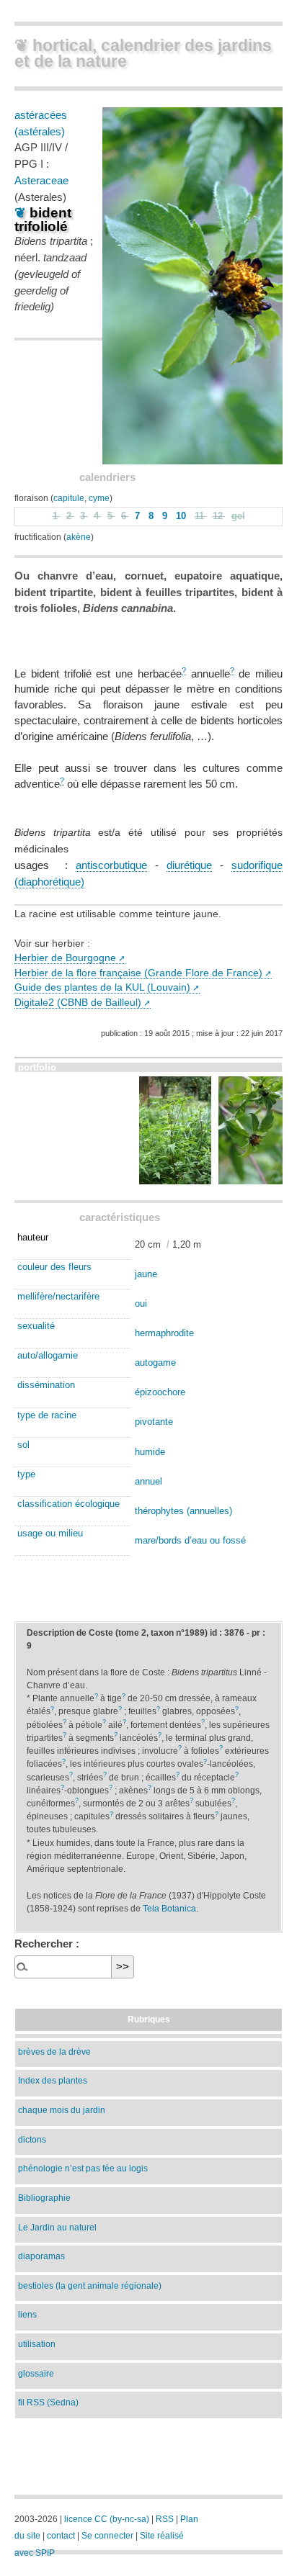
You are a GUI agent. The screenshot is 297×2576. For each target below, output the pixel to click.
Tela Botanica (169, 1909)
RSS (165, 2519)
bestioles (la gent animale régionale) (90, 2285)
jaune (146, 1274)
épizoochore (160, 1392)
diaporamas (41, 2256)
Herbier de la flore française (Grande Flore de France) (138, 973)
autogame (155, 1363)
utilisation (37, 2344)
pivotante (154, 1422)
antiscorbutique (111, 865)
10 (182, 516)
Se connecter (107, 2536)
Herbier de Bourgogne (65, 958)
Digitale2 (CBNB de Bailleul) (78, 1003)
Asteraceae (41, 180)
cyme (99, 498)
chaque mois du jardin (62, 2110)
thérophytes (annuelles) (183, 1511)
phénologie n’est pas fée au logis (83, 2168)
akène (79, 537)
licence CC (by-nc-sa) (107, 2519)
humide (150, 1452)
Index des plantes (53, 2080)
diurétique (189, 865)
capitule (69, 498)
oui (141, 1303)
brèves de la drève (54, 2052)
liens (27, 2314)
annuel (148, 1481)
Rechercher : (47, 1944)
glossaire (36, 2373)
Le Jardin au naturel (57, 2227)
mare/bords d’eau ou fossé (190, 1540)
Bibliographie (44, 2198)
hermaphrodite (164, 1333)
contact (61, 2536)
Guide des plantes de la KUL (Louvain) (102, 987)
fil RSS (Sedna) (48, 2402)
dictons (32, 2139)
